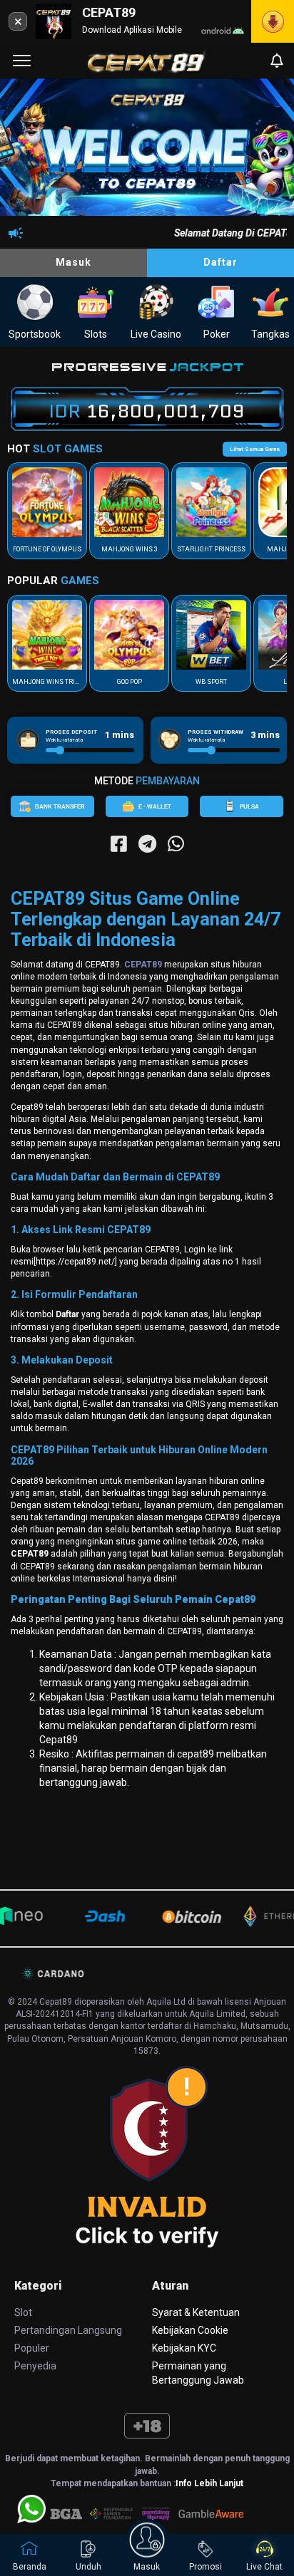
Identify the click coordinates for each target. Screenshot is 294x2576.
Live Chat (264, 2567)
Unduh (88, 2567)
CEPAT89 (143, 965)
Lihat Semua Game (255, 449)
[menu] (22, 61)
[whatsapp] (176, 844)
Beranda (30, 2567)
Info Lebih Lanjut (209, 2483)
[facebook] (119, 844)
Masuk (73, 262)
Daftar (220, 262)
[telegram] (147, 844)
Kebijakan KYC (184, 2348)
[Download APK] (273, 21)
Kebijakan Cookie (190, 2330)
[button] (270, 150)
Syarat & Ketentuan (196, 2312)
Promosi (206, 2567)
